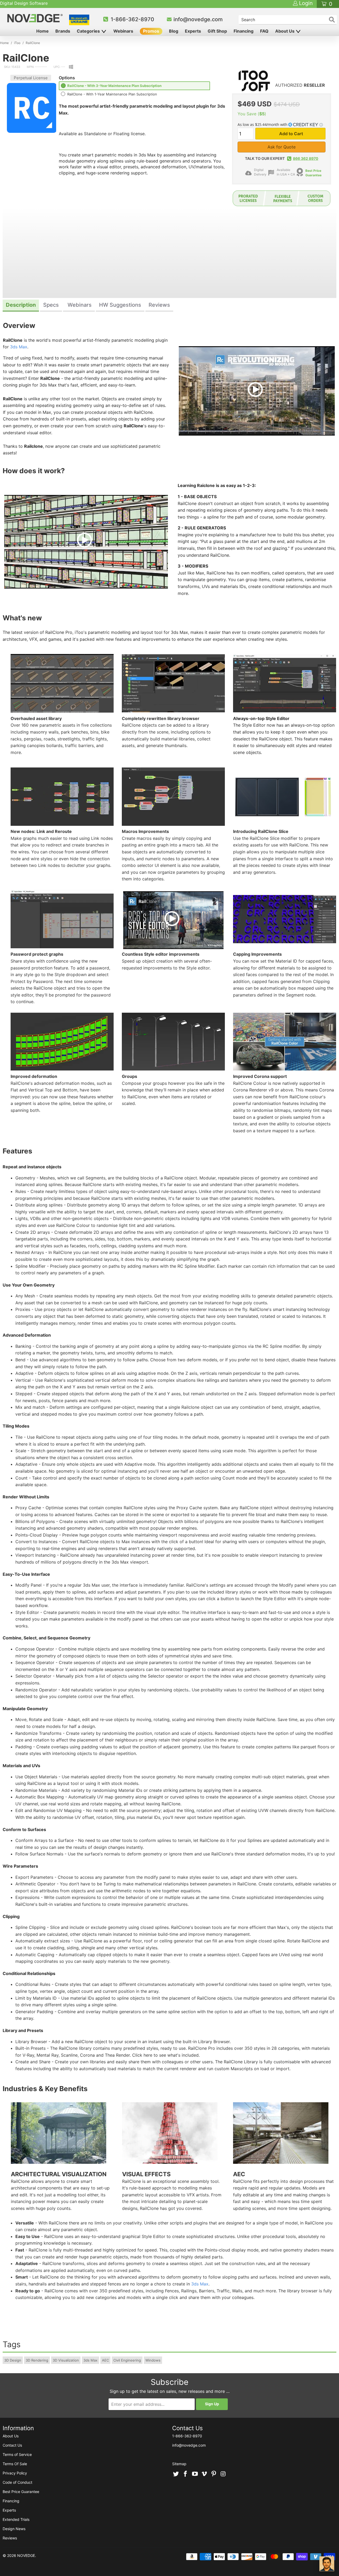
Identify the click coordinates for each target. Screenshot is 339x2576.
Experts (193, 31)
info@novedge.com (198, 19)
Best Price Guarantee (313, 173)
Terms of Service (17, 2454)
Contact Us (12, 2445)
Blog (174, 31)
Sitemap (179, 2464)
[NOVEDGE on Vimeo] (204, 2474)
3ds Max (19, 347)
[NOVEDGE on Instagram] (223, 2474)
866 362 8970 (306, 158)
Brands (63, 31)
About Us (285, 31)
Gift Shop (217, 31)
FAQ (264, 31)
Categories (89, 31)
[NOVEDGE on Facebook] (186, 2474)
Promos (151, 31)
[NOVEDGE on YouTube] (195, 2474)
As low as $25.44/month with (263, 124)
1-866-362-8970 (132, 19)
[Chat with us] (327, 2564)
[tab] (21, 306)
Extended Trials (16, 2519)
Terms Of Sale (15, 2464)
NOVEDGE (26, 2555)
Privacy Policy (15, 2473)
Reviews (10, 2538)
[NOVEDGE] (36, 18)
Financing (244, 31)
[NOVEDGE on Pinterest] (214, 2474)
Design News (14, 2529)
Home (43, 31)
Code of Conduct (17, 2482)
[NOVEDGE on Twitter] (176, 2474)
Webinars (123, 31)
